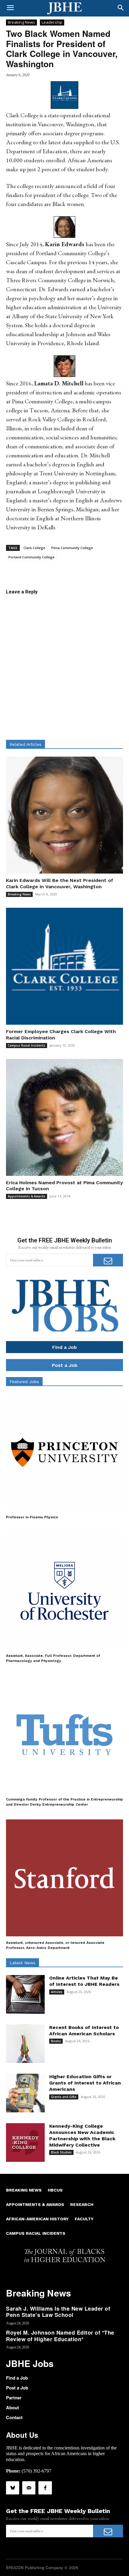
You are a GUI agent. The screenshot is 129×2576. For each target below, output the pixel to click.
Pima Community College (72, 548)
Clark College (34, 548)
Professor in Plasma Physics (32, 1517)
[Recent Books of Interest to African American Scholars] (25, 2044)
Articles (57, 1992)
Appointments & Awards (27, 1196)
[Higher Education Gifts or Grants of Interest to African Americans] (25, 2093)
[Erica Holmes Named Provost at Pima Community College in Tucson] (64, 1117)
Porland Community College (31, 557)
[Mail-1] (29, 2488)
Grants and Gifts (64, 2097)
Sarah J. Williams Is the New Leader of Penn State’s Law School (58, 2312)
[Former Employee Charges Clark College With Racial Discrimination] (64, 966)
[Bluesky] (13, 2488)
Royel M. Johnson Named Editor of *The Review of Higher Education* (60, 2336)
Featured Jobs (24, 1382)
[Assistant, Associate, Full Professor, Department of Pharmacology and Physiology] (64, 1591)
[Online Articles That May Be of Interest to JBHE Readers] (25, 1994)
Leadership (52, 22)
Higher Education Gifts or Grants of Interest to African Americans (85, 2083)
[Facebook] (45, 2488)
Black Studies (61, 2152)
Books (56, 2041)
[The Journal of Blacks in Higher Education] (64, 8)
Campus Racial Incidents (27, 1045)
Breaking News (21, 22)
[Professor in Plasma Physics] (64, 1452)
